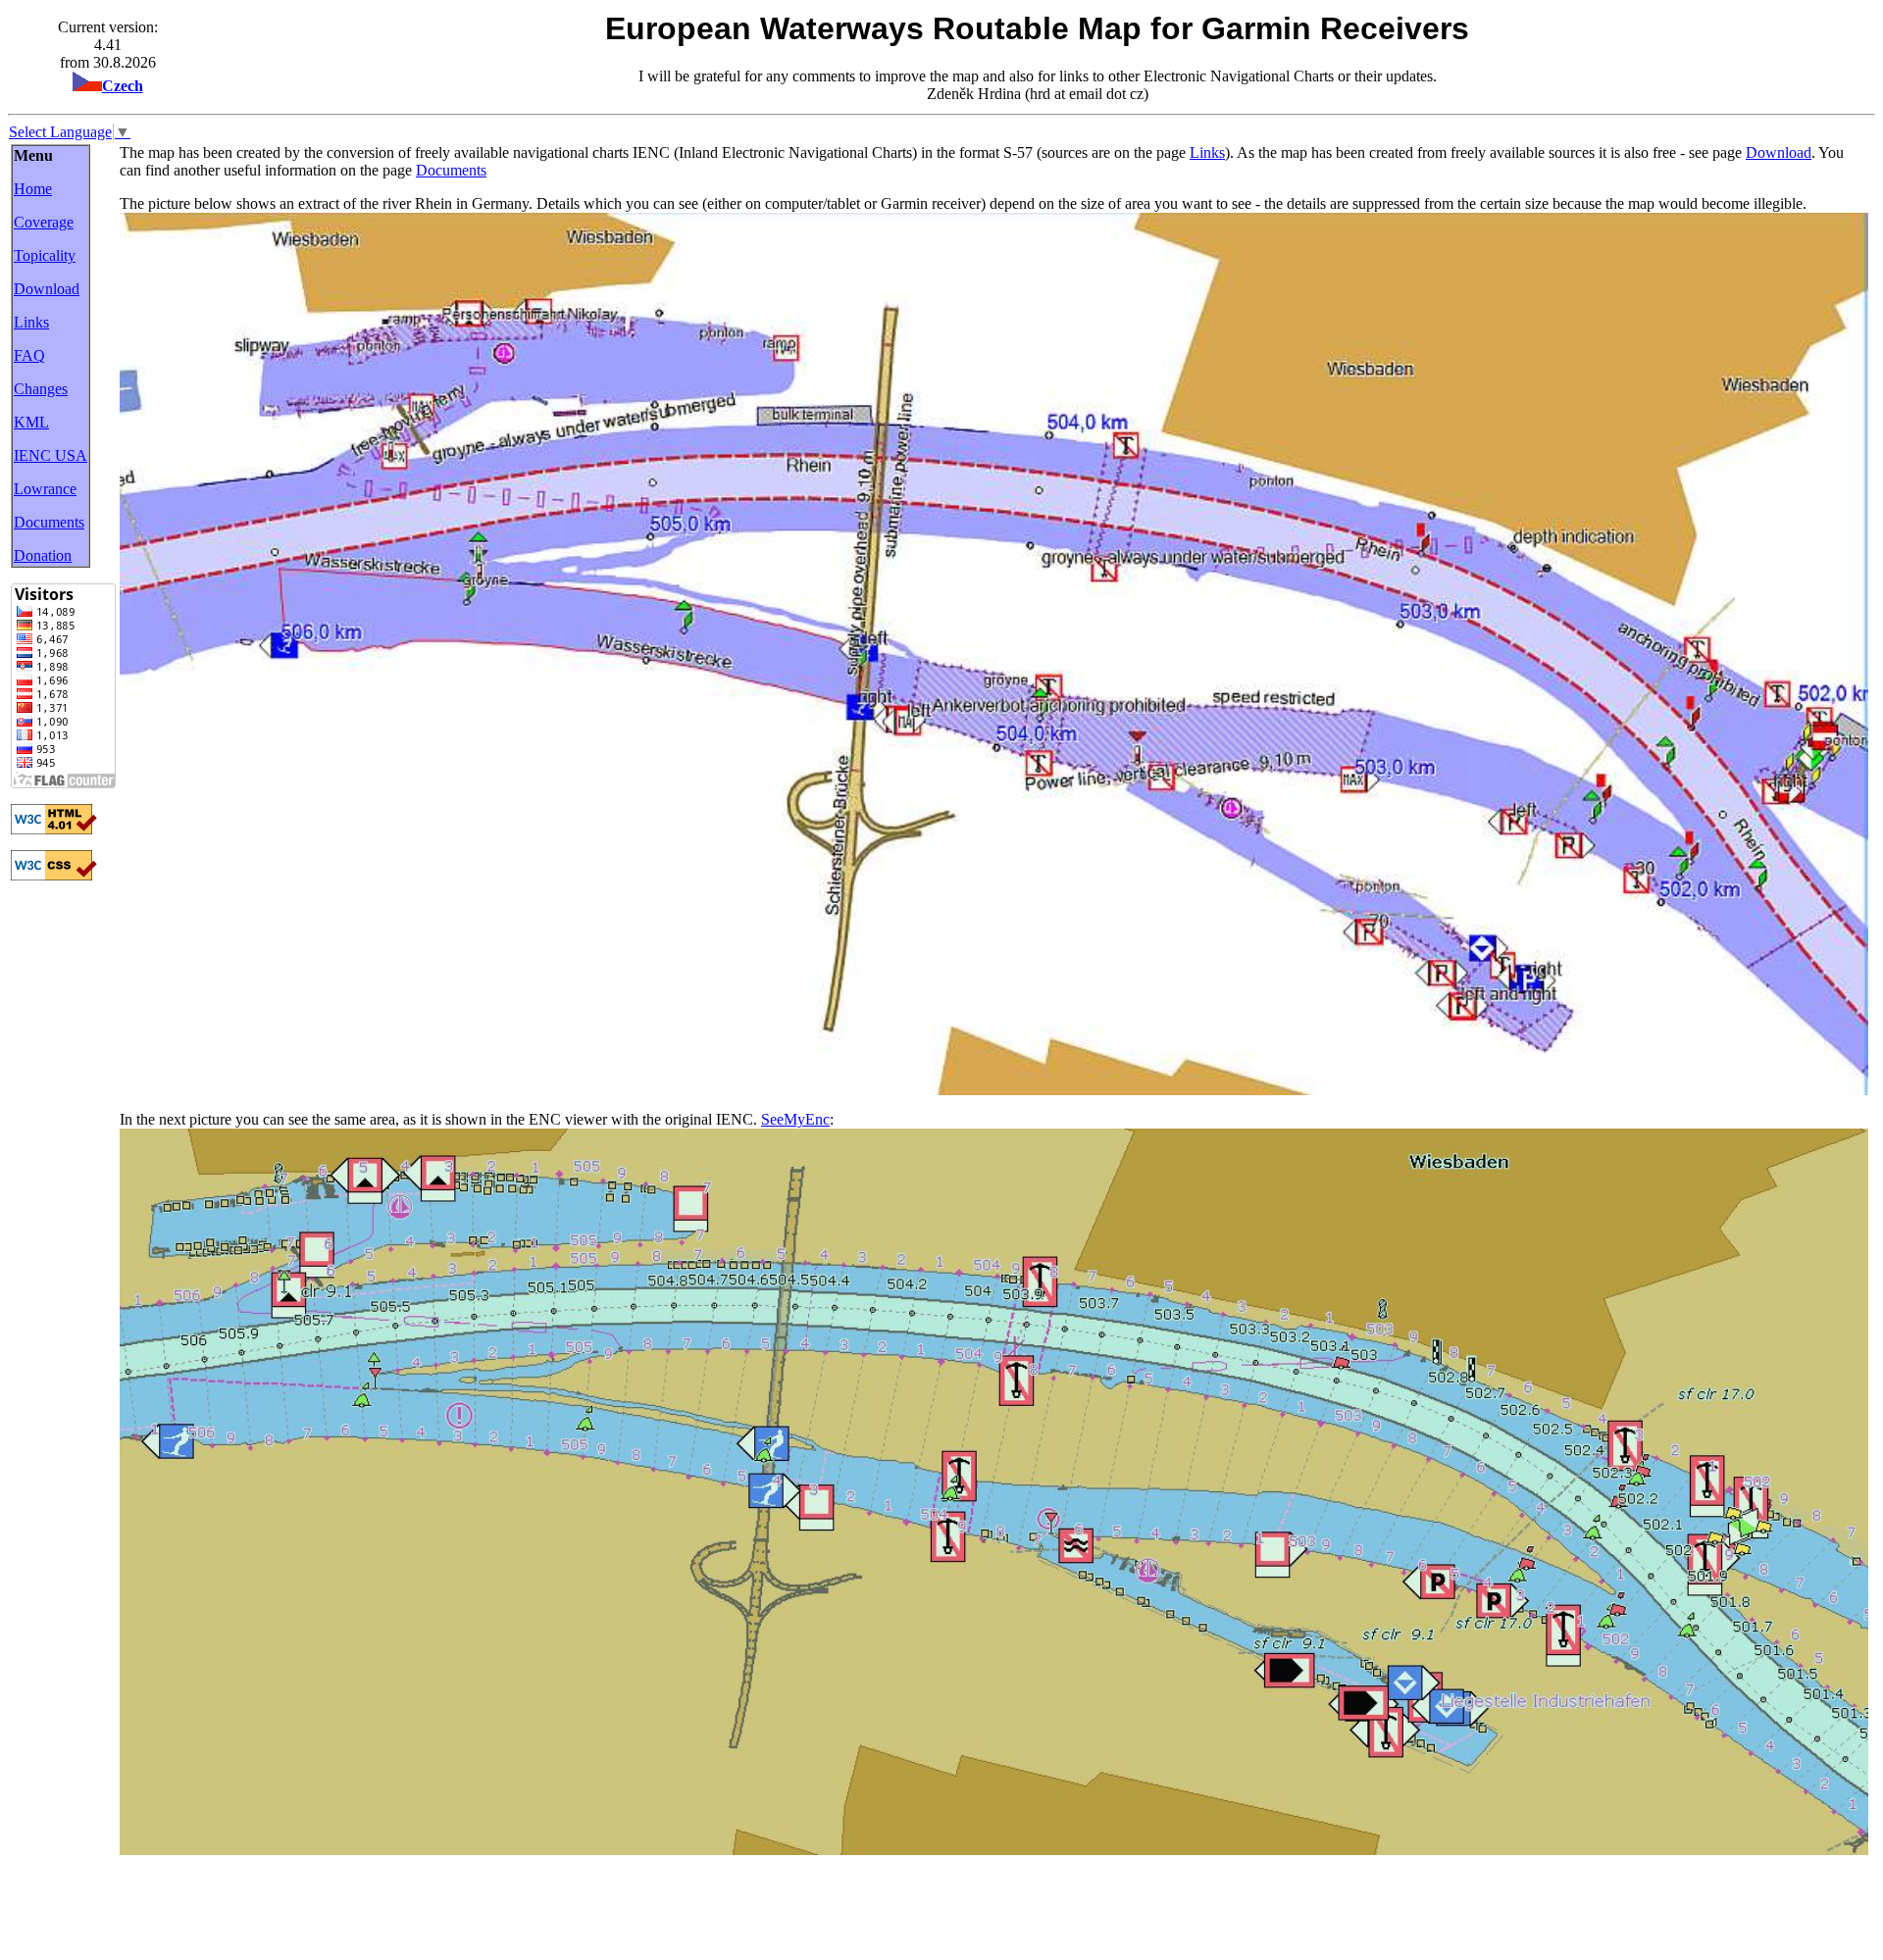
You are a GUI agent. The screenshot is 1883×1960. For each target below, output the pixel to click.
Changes (41, 389)
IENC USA (51, 455)
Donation (43, 555)
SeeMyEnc (795, 1119)
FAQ (29, 355)
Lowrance (45, 489)
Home (33, 189)
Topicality (45, 255)
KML (31, 422)
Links (31, 322)
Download (47, 289)
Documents (49, 522)
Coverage (44, 222)
